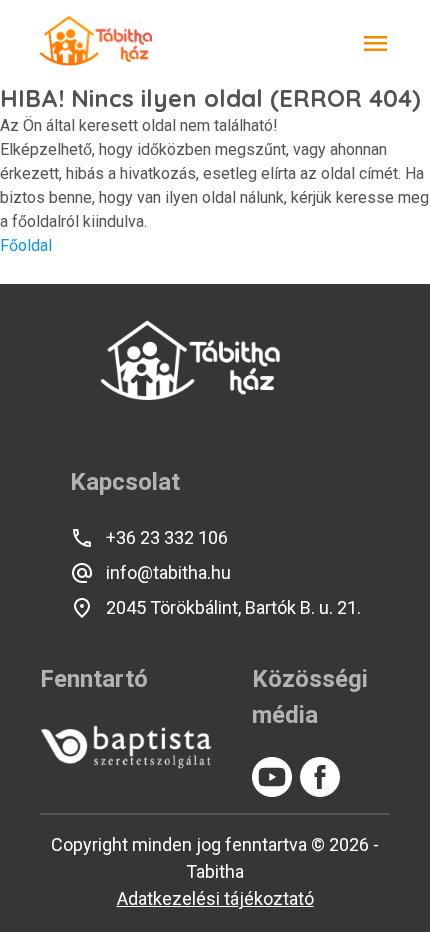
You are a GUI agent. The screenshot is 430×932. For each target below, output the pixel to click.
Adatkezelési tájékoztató (215, 898)
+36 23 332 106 (167, 537)
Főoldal (26, 245)
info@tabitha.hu (168, 572)
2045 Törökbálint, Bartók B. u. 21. (233, 607)
